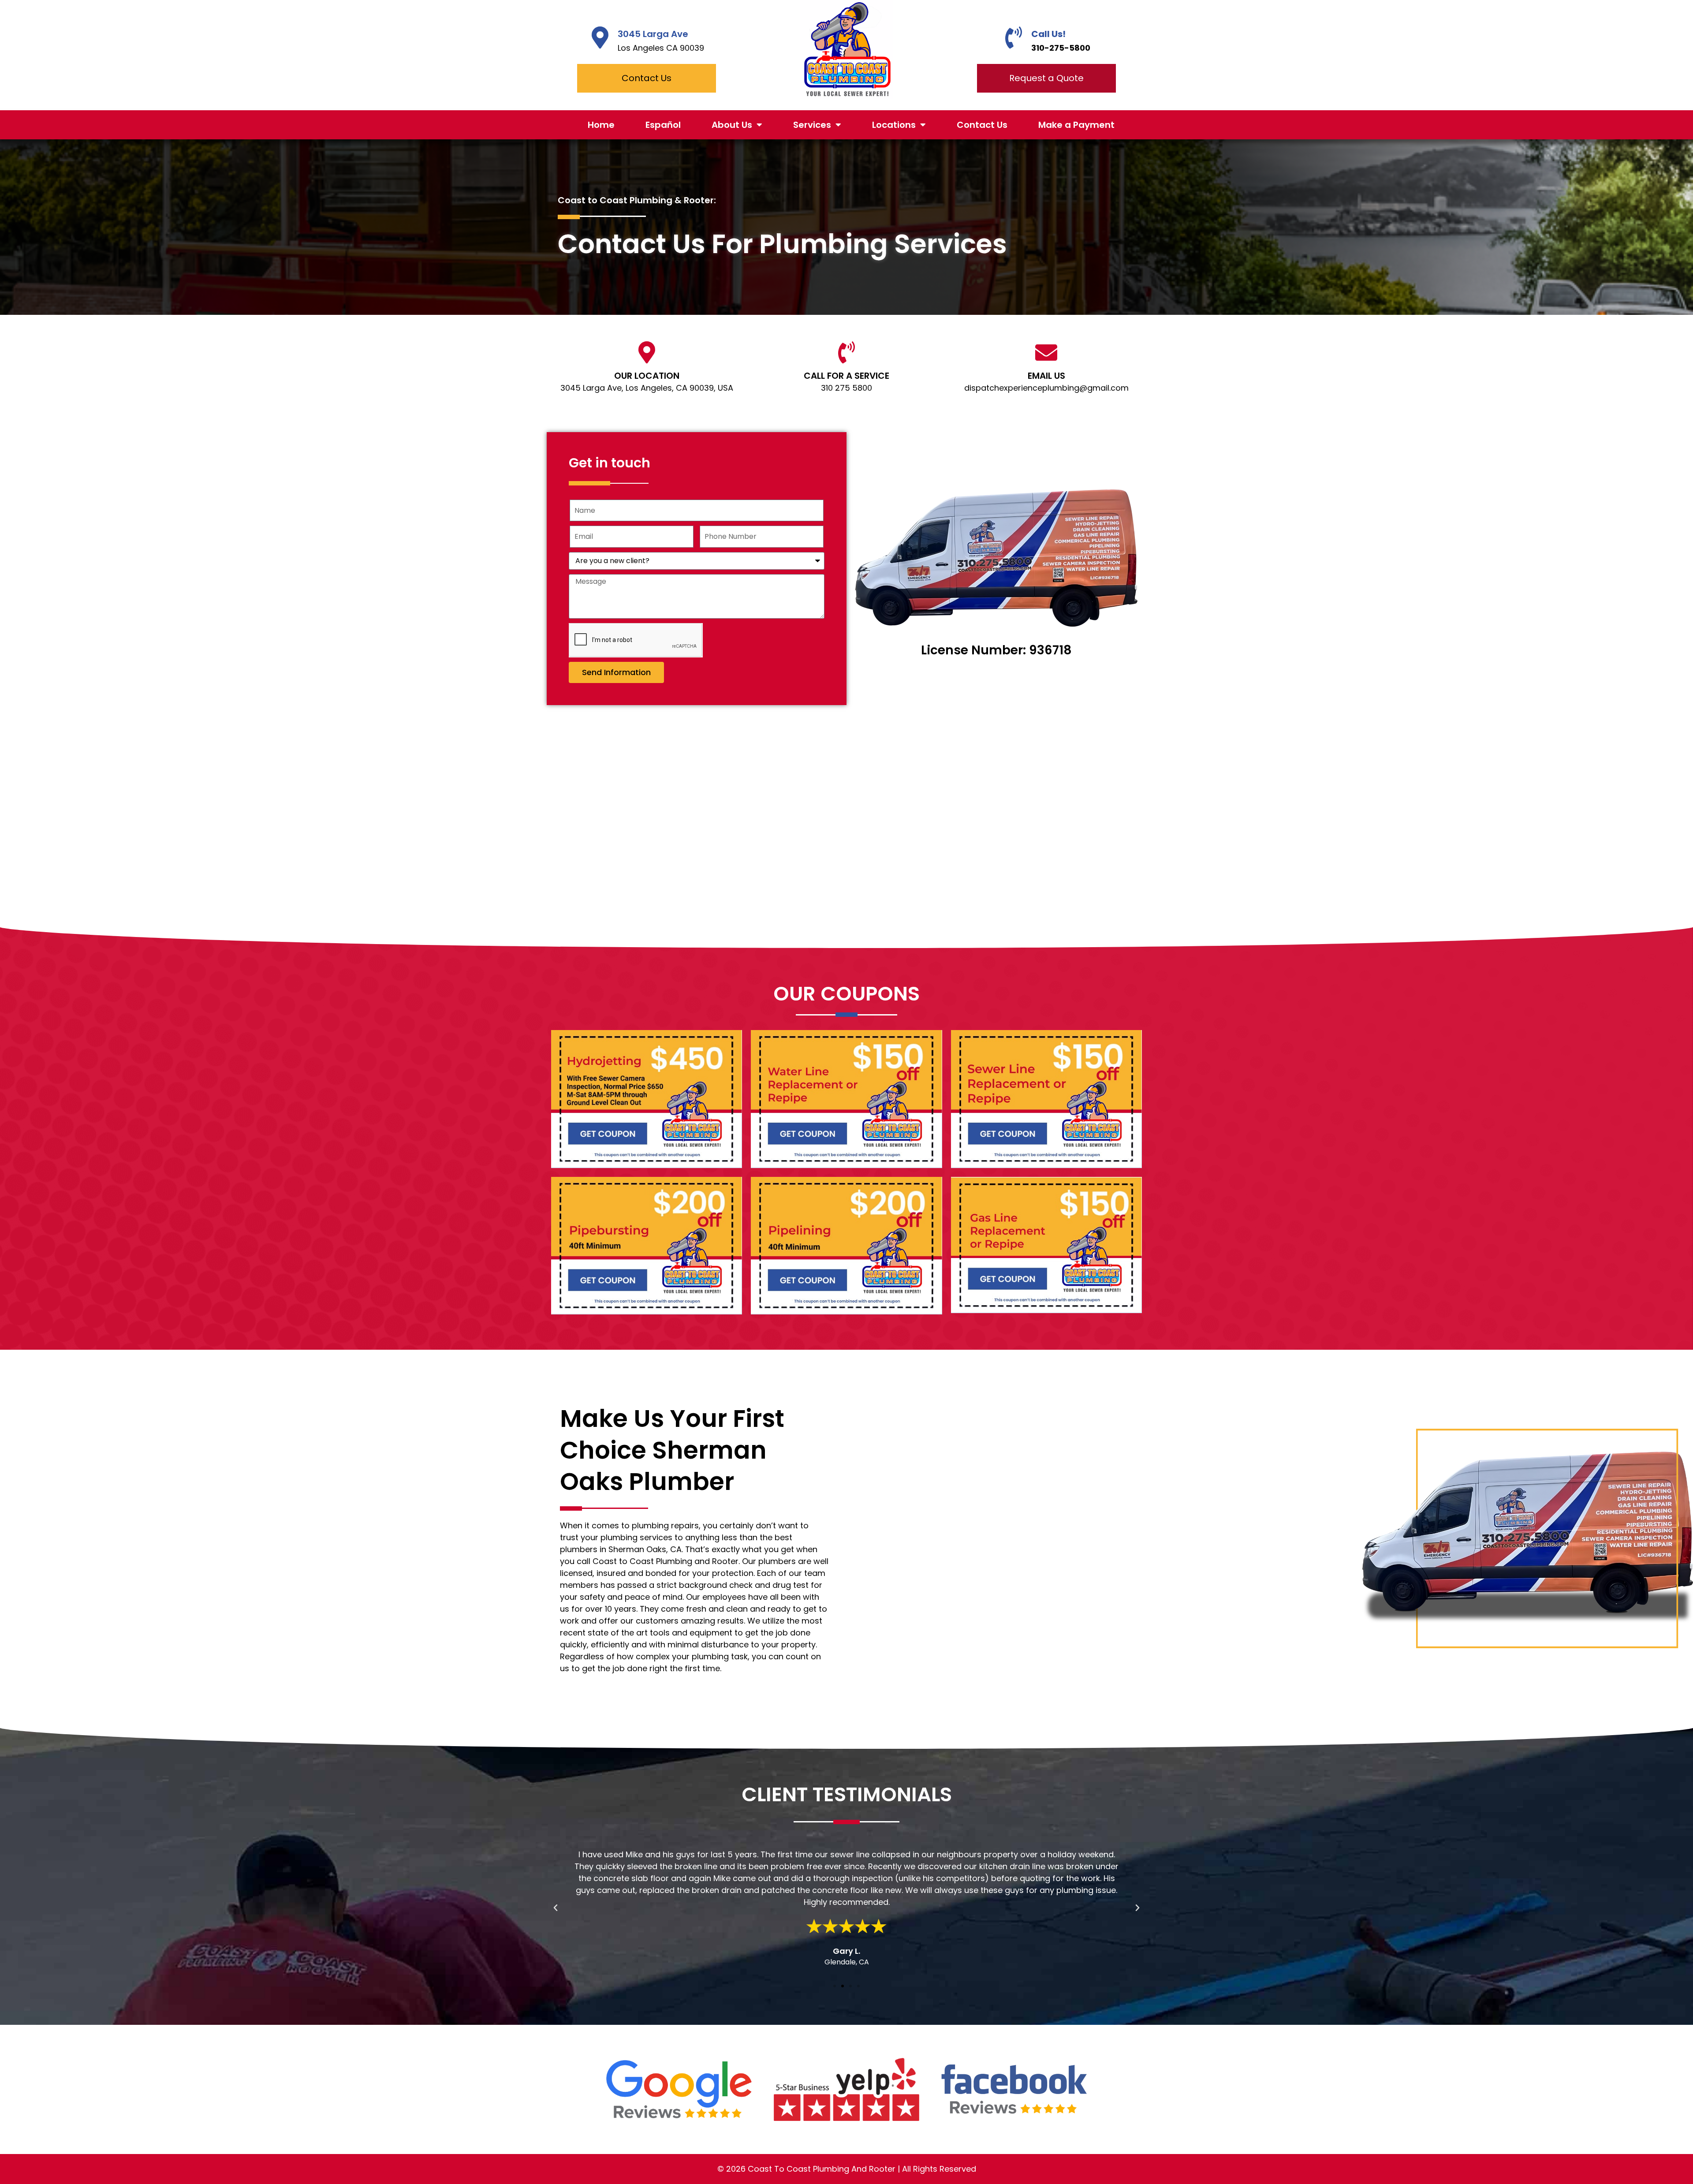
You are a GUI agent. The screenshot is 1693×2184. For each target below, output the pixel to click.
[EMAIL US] (1046, 352)
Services (812, 125)
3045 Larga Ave (653, 34)
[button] (556, 1908)
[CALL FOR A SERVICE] (846, 352)
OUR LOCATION (647, 376)
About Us (732, 125)
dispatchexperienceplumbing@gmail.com (1046, 388)
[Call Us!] (1014, 37)
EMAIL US (1046, 376)
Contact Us (982, 125)
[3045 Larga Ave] (600, 37)
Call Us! (1048, 34)
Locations (894, 125)
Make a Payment (1076, 125)
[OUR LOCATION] (647, 352)
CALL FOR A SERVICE (846, 376)
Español (663, 125)
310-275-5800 (1061, 48)
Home (601, 125)
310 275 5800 (846, 388)
